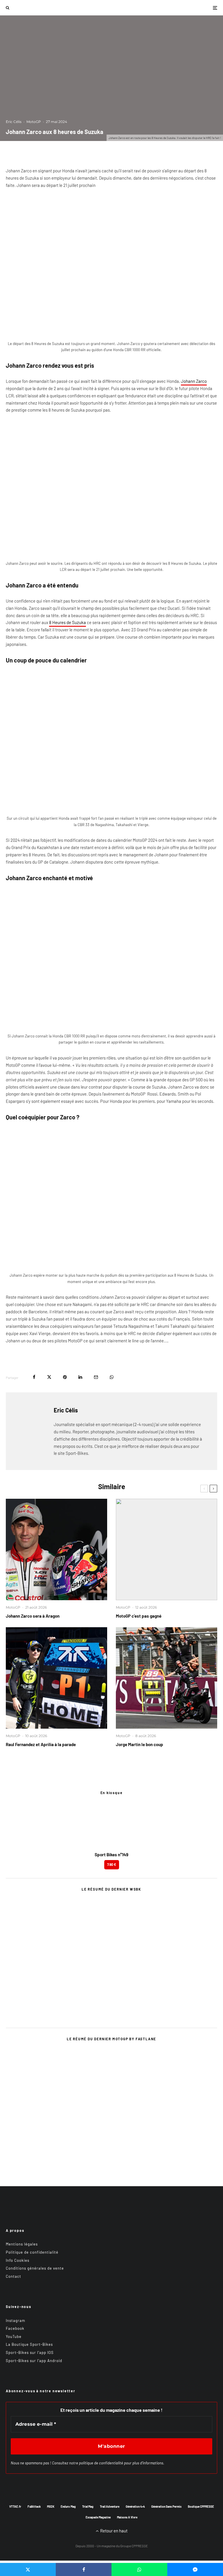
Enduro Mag (68, 2507)
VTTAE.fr (15, 2507)
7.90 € (112, 1864)
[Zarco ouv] (56, 1549)
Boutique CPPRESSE (201, 2507)
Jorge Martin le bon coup (140, 1744)
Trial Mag (88, 2507)
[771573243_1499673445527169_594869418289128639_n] (56, 1678)
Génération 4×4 (135, 2507)
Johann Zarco (194, 381)
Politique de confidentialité (32, 2252)
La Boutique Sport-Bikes (29, 2344)
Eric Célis (14, 122)
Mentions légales (22, 2244)
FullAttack (34, 2507)
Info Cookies (18, 2260)
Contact (14, 2276)
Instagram (16, 2320)
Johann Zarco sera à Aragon (33, 1616)
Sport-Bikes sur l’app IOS (30, 2352)
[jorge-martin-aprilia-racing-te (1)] (167, 1678)
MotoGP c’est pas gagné (139, 1616)
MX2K (51, 2507)
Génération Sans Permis (166, 2507)
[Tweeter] (49, 1377)
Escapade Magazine (98, 2517)
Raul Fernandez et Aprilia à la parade (41, 1744)
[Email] (96, 1377)
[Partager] (34, 1377)
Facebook (15, 2328)
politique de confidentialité (101, 2463)
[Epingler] (65, 1377)
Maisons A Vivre (127, 2517)
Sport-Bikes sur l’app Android (34, 2361)
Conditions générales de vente (35, 2268)
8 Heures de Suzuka (68, 622)
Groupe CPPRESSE (134, 2546)
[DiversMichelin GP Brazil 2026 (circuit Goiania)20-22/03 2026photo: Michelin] (167, 1549)
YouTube (14, 2336)
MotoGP (34, 122)
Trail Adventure (110, 2507)
